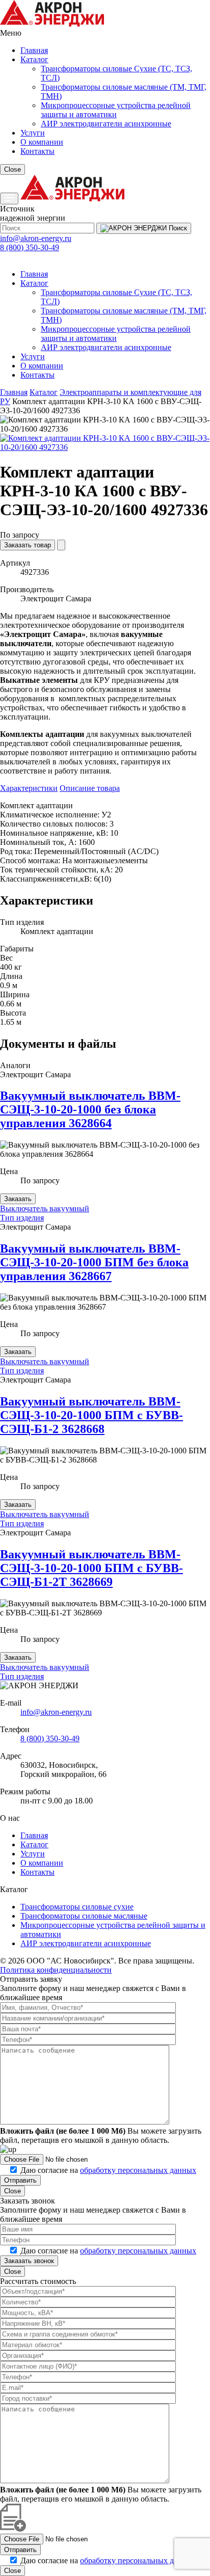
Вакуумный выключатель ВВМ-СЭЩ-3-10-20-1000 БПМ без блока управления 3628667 (94, 1262)
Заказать (18, 1199)
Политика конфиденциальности (56, 1970)
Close (12, 169)
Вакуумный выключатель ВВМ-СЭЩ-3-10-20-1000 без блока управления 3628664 (90, 1109)
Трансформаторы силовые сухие (77, 1907)
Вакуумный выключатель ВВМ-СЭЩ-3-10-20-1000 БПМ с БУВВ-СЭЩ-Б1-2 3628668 (91, 1415)
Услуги (33, 133)
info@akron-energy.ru (36, 238)
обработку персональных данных (138, 2170)
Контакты (37, 151)
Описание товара (90, 788)
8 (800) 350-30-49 (30, 247)
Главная (34, 50)
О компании (42, 142)
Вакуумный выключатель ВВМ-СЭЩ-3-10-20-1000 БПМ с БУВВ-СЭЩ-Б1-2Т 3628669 (91, 1568)
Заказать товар (28, 545)
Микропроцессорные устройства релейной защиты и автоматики (116, 110)
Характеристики (29, 788)
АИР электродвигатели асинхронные (106, 124)
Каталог (34, 59)
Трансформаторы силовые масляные (84, 1916)
